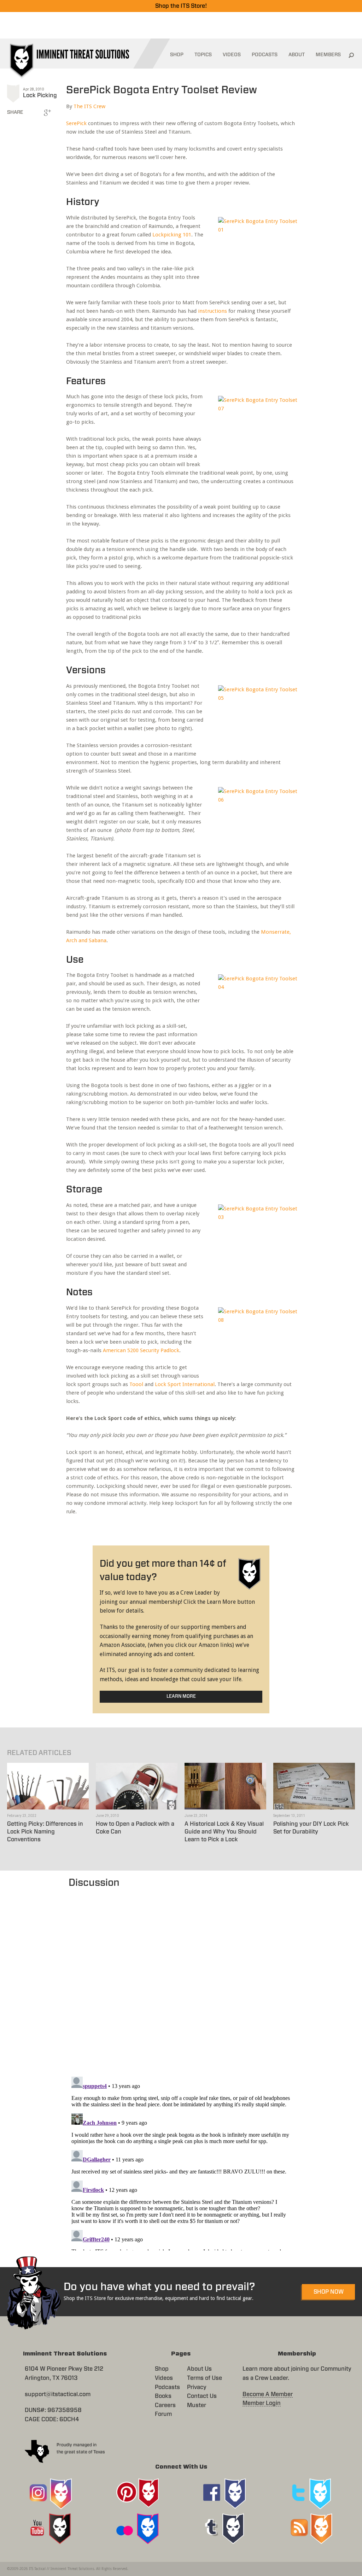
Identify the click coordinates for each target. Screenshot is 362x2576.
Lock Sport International (185, 1384)
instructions (212, 311)
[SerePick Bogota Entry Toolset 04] (255, 1006)
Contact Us (202, 2396)
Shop (162, 2369)
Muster (197, 2405)
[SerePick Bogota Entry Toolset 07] (255, 428)
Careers (165, 2405)
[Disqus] (181, 1979)
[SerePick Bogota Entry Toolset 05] (255, 717)
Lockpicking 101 (172, 235)
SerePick (76, 123)
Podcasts (167, 2387)
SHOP (177, 55)
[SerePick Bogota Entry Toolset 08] (255, 1339)
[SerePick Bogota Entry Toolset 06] (255, 819)
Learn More (181, 1697)
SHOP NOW (329, 2292)
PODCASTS (265, 55)
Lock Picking (40, 95)
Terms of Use (205, 2378)
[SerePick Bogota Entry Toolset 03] (255, 1236)
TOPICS (203, 55)
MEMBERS (328, 55)
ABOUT (297, 55)
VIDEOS (232, 55)
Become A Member (268, 2394)
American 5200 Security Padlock (141, 1350)
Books (163, 2396)
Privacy (197, 2387)
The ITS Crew (89, 106)
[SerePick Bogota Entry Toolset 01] (255, 249)
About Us (199, 2369)
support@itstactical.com (58, 2394)
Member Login (262, 2403)
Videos (164, 2378)
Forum (163, 2414)
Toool (136, 1384)
